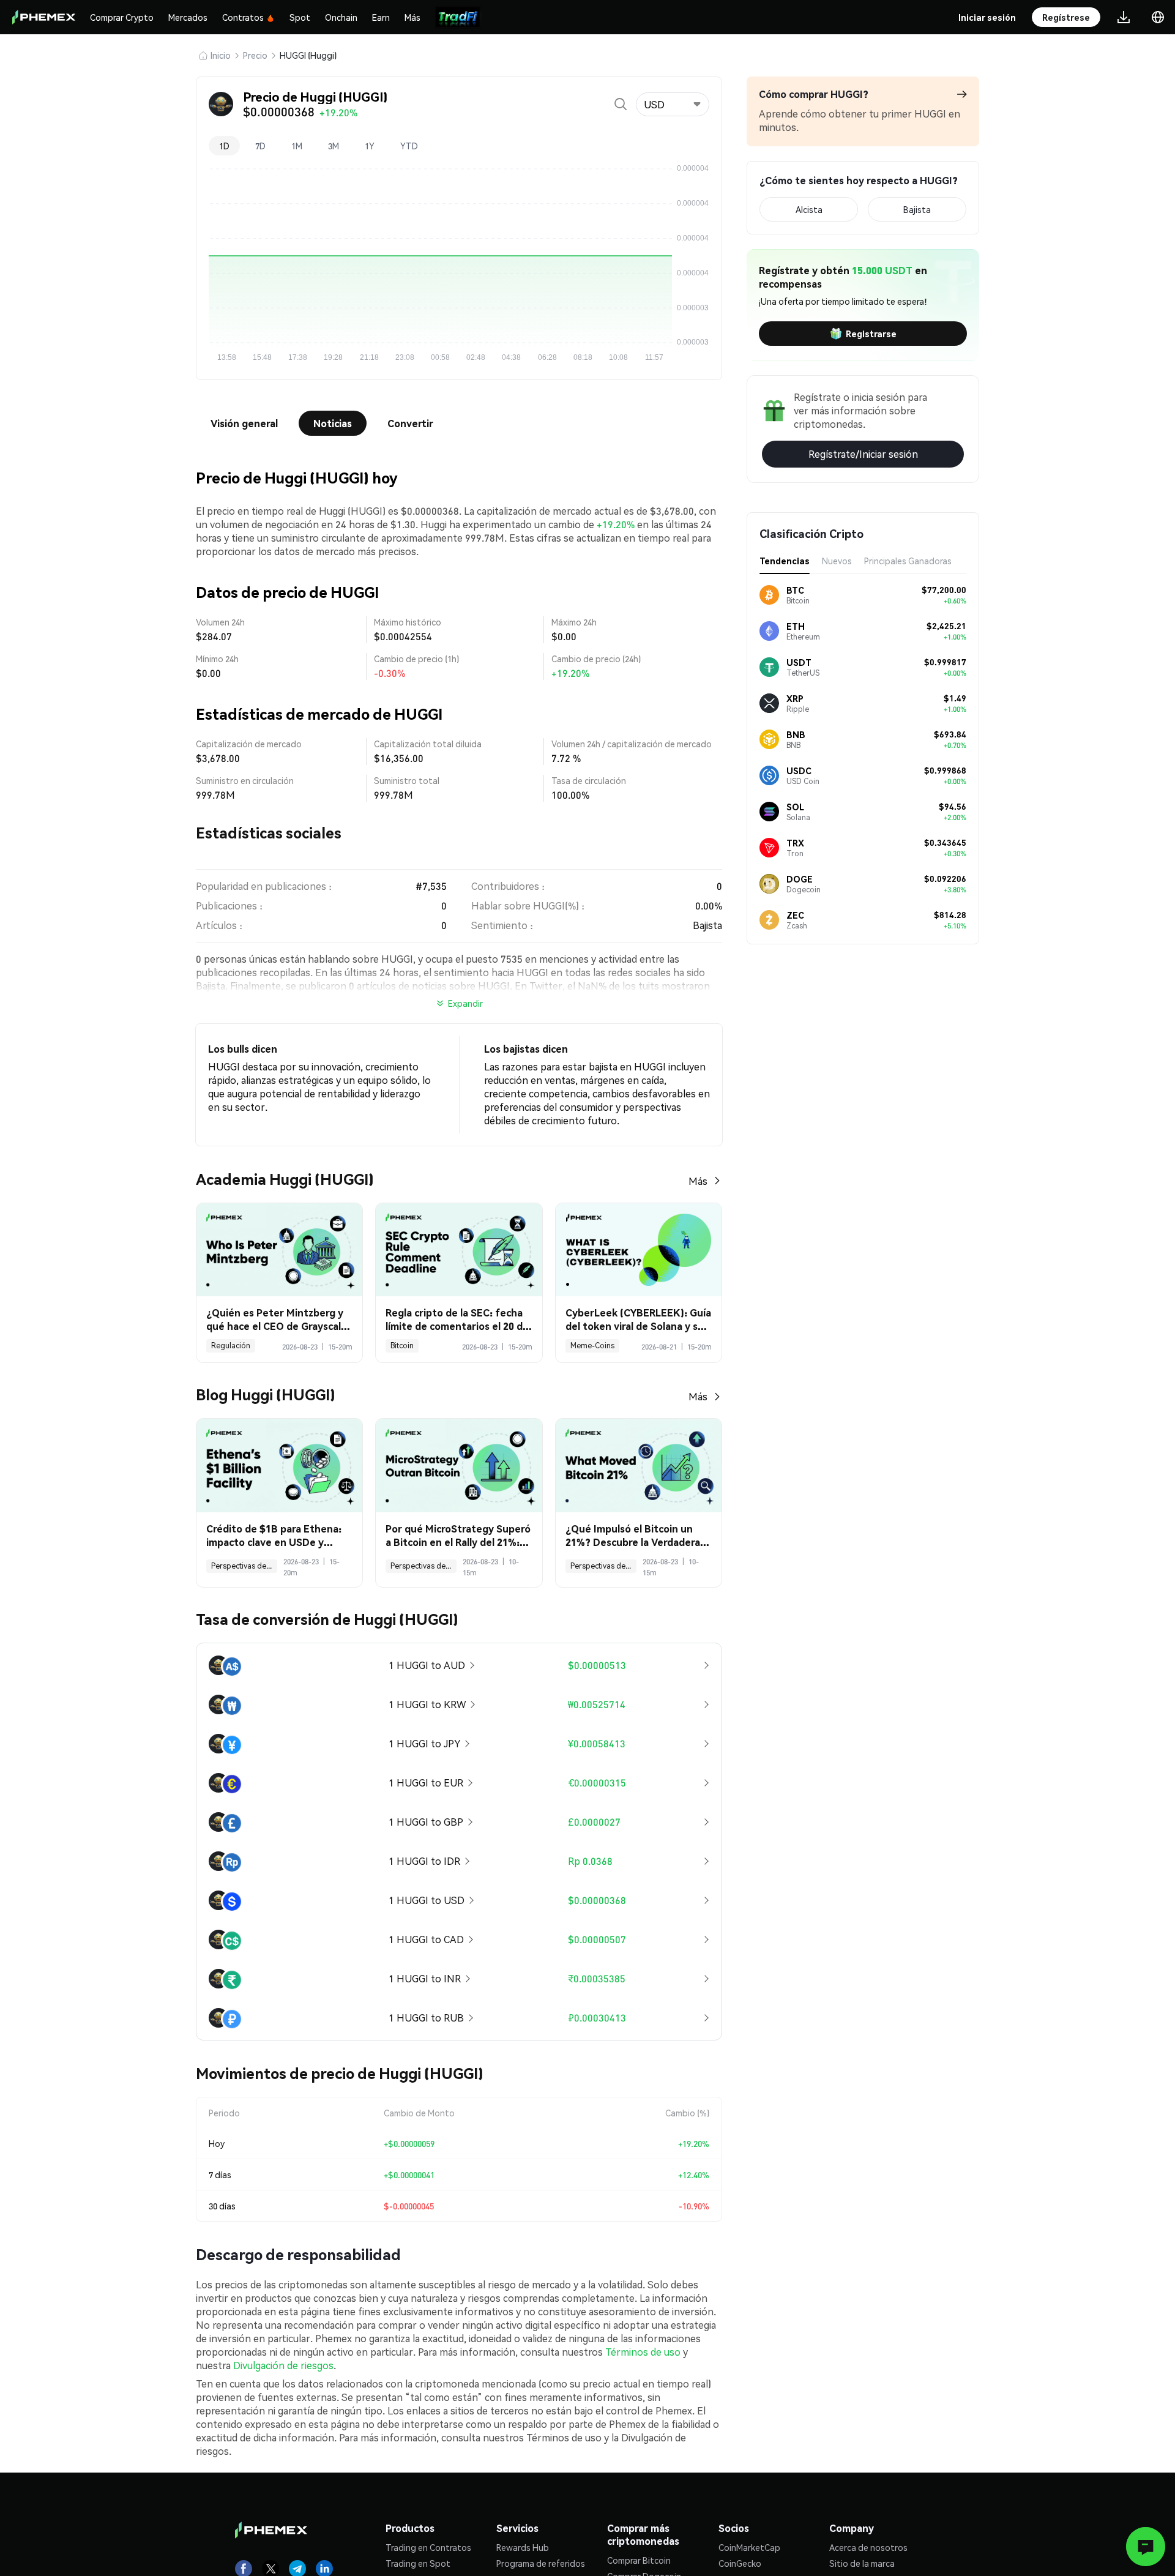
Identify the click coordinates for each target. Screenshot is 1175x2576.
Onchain (341, 17)
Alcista (809, 209)
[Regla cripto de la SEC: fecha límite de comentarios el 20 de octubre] (459, 1250)
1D (224, 146)
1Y (370, 146)
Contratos (243, 17)
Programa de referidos (541, 2563)
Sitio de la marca (862, 2563)
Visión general (244, 423)
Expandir (465, 1003)
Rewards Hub (523, 2547)
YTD (409, 146)
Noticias (333, 423)
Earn (381, 17)
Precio (255, 55)
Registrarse (871, 334)
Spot (300, 17)
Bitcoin (402, 1346)
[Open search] (621, 104)
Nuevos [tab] (837, 561)
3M (334, 146)
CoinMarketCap (749, 2547)
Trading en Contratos (428, 2547)
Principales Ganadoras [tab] (908, 561)
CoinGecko (740, 2563)
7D (260, 146)
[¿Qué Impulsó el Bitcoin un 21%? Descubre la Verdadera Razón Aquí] (639, 1465)
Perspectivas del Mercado (244, 1566)
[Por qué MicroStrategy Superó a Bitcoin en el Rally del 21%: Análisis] (459, 1465)
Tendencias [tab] (785, 561)
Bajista (917, 209)
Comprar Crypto (122, 17)
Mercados (188, 17)
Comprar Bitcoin (639, 2560)
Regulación (231, 1346)
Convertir (410, 423)
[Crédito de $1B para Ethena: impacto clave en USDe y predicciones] (279, 1465)
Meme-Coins (592, 1346)
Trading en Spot (418, 2563)
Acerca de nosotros (868, 2547)
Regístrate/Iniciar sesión (863, 454)
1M (297, 146)
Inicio (221, 55)
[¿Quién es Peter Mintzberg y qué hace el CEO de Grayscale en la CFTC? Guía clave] (279, 1250)
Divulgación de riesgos (283, 2365)
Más (412, 17)
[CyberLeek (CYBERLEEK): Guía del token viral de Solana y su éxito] (639, 1250)
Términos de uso (643, 2352)
